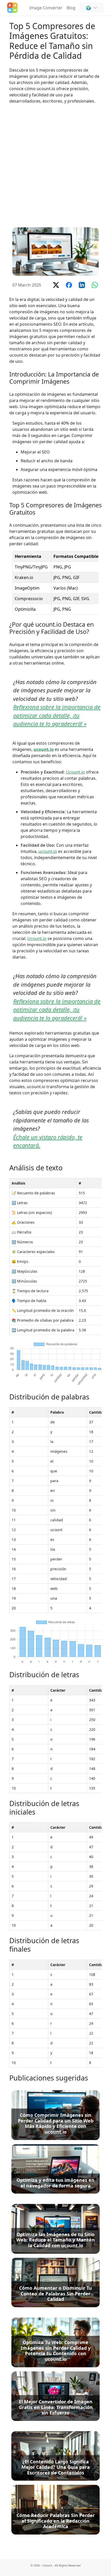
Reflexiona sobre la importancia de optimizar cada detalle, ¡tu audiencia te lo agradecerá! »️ (57, 715)
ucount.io (44, 749)
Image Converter (46, 8)
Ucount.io (75, 772)
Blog (71, 8)
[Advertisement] (55, 166)
